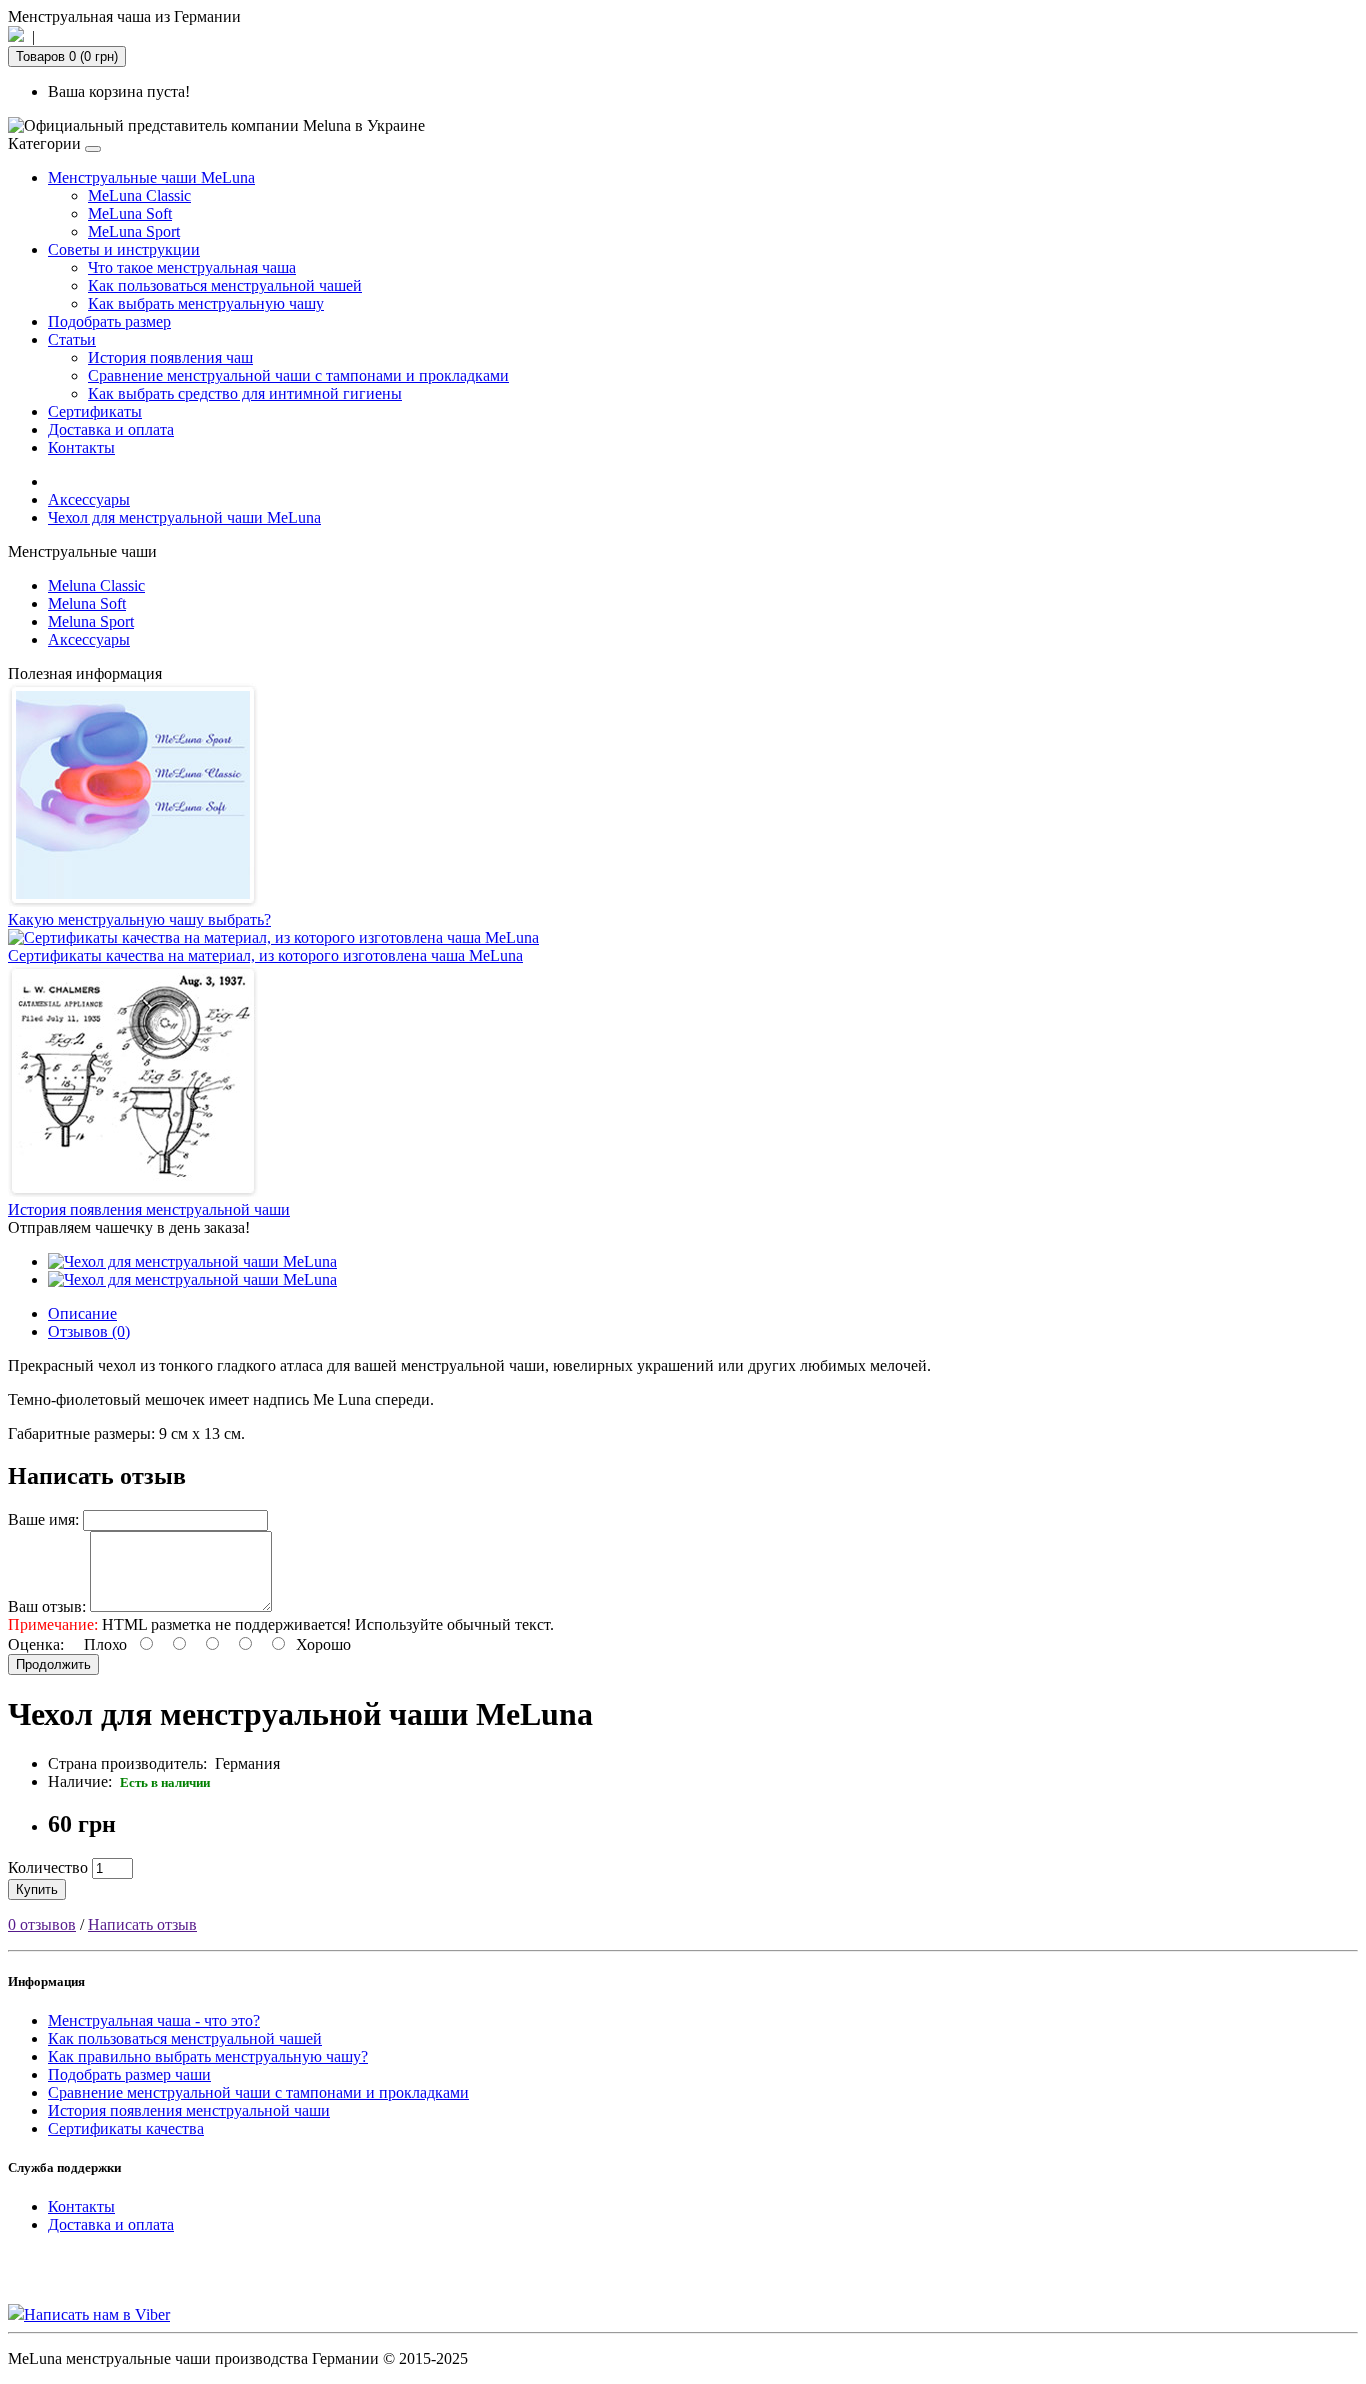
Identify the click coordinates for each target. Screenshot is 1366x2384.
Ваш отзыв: (47, 1606)
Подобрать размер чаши (129, 2074)
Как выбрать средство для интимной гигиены (245, 393)
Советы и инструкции (124, 249)
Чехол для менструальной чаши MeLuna (184, 517)
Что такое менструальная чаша (192, 267)
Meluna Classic (96, 585)
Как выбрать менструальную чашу (206, 303)
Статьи (72, 339)
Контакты (81, 447)
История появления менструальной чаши (189, 2110)
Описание (82, 1313)
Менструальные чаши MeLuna (151, 177)
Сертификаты (95, 411)
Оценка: (36, 1644)
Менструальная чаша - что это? (154, 2020)
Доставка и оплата (111, 429)
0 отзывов (42, 1924)
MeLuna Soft (130, 213)
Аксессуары (89, 499)
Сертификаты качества (126, 2128)
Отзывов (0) (89, 1331)
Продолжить (53, 1664)
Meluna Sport (91, 621)
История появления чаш (170, 357)
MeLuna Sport (134, 231)
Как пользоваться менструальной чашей (225, 285)
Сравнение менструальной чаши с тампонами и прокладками (298, 375)
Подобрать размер (109, 321)
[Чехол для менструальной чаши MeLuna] (192, 1261)
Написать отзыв (142, 1924)
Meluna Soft (87, 603)
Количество (48, 1867)
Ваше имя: (43, 1519)
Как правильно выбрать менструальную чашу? (208, 2056)
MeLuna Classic (139, 195)
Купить (37, 1889)
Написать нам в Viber (97, 2314)
